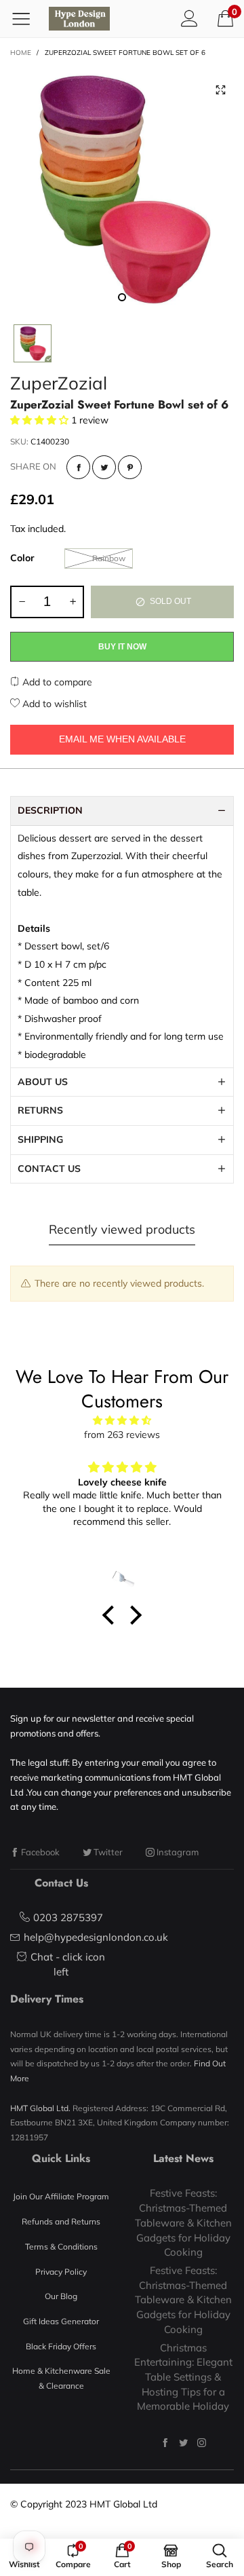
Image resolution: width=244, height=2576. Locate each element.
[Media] (220, 90)
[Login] (189, 18)
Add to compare (56, 682)
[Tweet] (104, 467)
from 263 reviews (122, 1435)
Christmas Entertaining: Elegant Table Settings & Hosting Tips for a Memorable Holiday (183, 2377)
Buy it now (122, 647)
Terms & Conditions (61, 2247)
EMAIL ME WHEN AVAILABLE (122, 739)
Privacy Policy (61, 2272)
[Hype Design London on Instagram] (202, 2443)
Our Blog (61, 2296)
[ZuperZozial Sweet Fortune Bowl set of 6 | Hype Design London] (122, 189)
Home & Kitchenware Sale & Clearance (61, 2378)
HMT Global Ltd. (40, 2108)
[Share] (78, 467)
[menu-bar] (26, 18)
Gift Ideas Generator (61, 2321)
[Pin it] (130, 467)
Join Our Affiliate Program (61, 2196)
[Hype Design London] (79, 19)
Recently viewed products (122, 1229)
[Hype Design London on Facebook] (165, 2443)
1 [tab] (122, 297)
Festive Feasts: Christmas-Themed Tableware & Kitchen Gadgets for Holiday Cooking (183, 2222)
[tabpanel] (122, 189)
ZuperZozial (59, 383)
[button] (22, 602)
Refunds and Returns (61, 2221)
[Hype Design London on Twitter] (183, 2443)
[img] (122, 1421)
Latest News (183, 2158)
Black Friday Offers (61, 2346)
